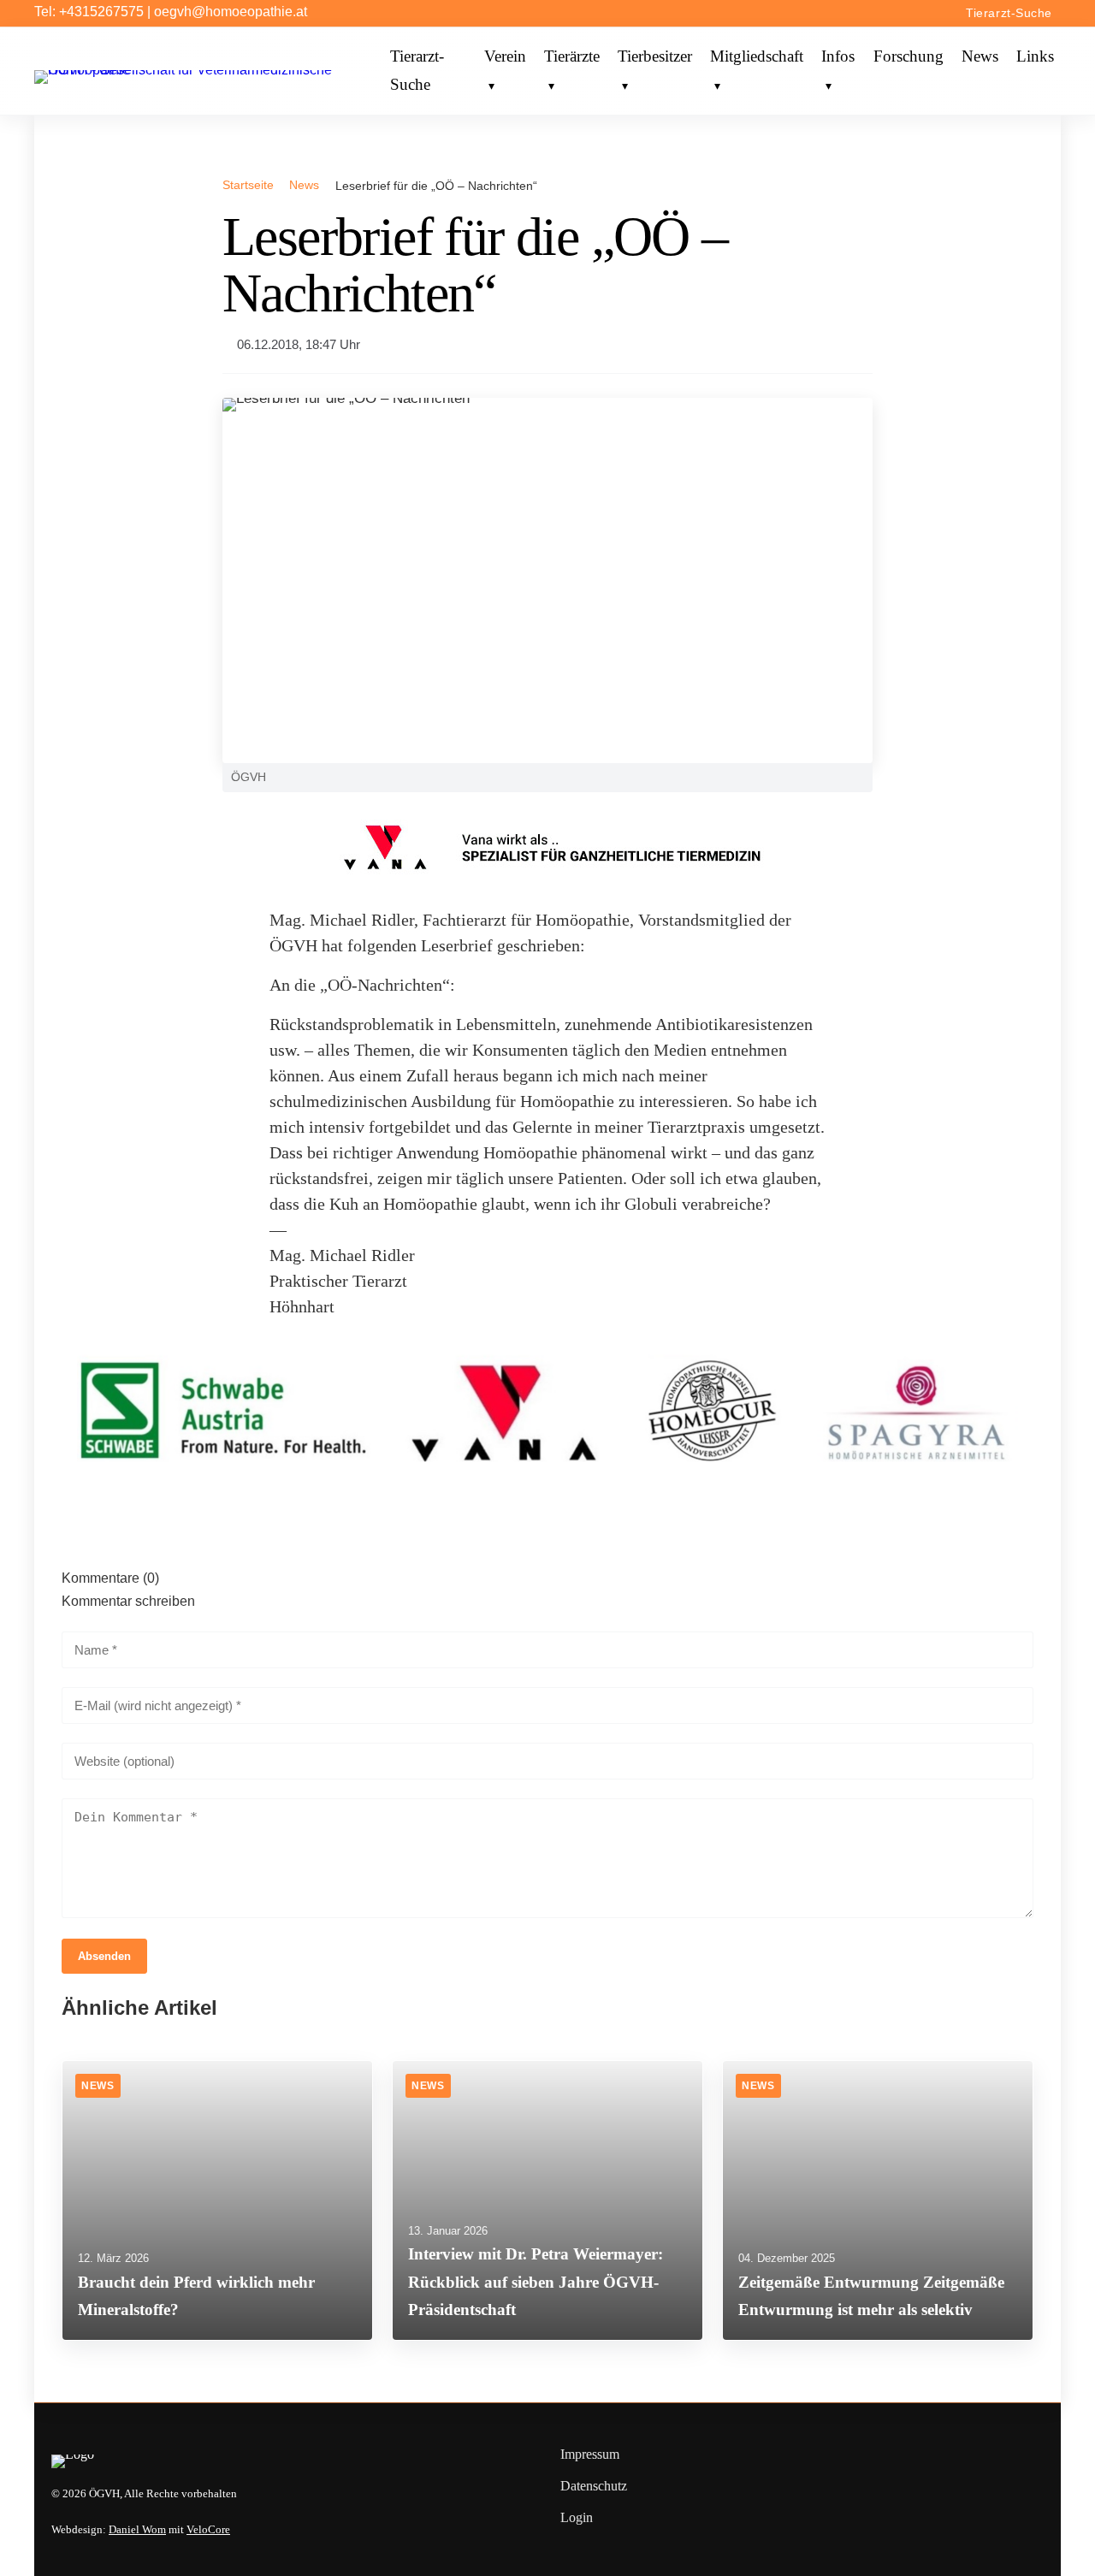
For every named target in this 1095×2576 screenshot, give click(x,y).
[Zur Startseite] (209, 70)
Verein (505, 57)
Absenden (104, 1956)
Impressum (590, 2454)
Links (1035, 57)
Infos (838, 57)
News (980, 57)
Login (577, 2517)
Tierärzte (572, 57)
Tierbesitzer (655, 57)
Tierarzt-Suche (1009, 13)
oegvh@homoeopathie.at (231, 12)
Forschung (909, 57)
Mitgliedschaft (757, 57)
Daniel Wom (137, 2530)
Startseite (248, 185)
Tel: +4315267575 (89, 12)
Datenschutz (594, 2486)
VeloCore (208, 2530)
